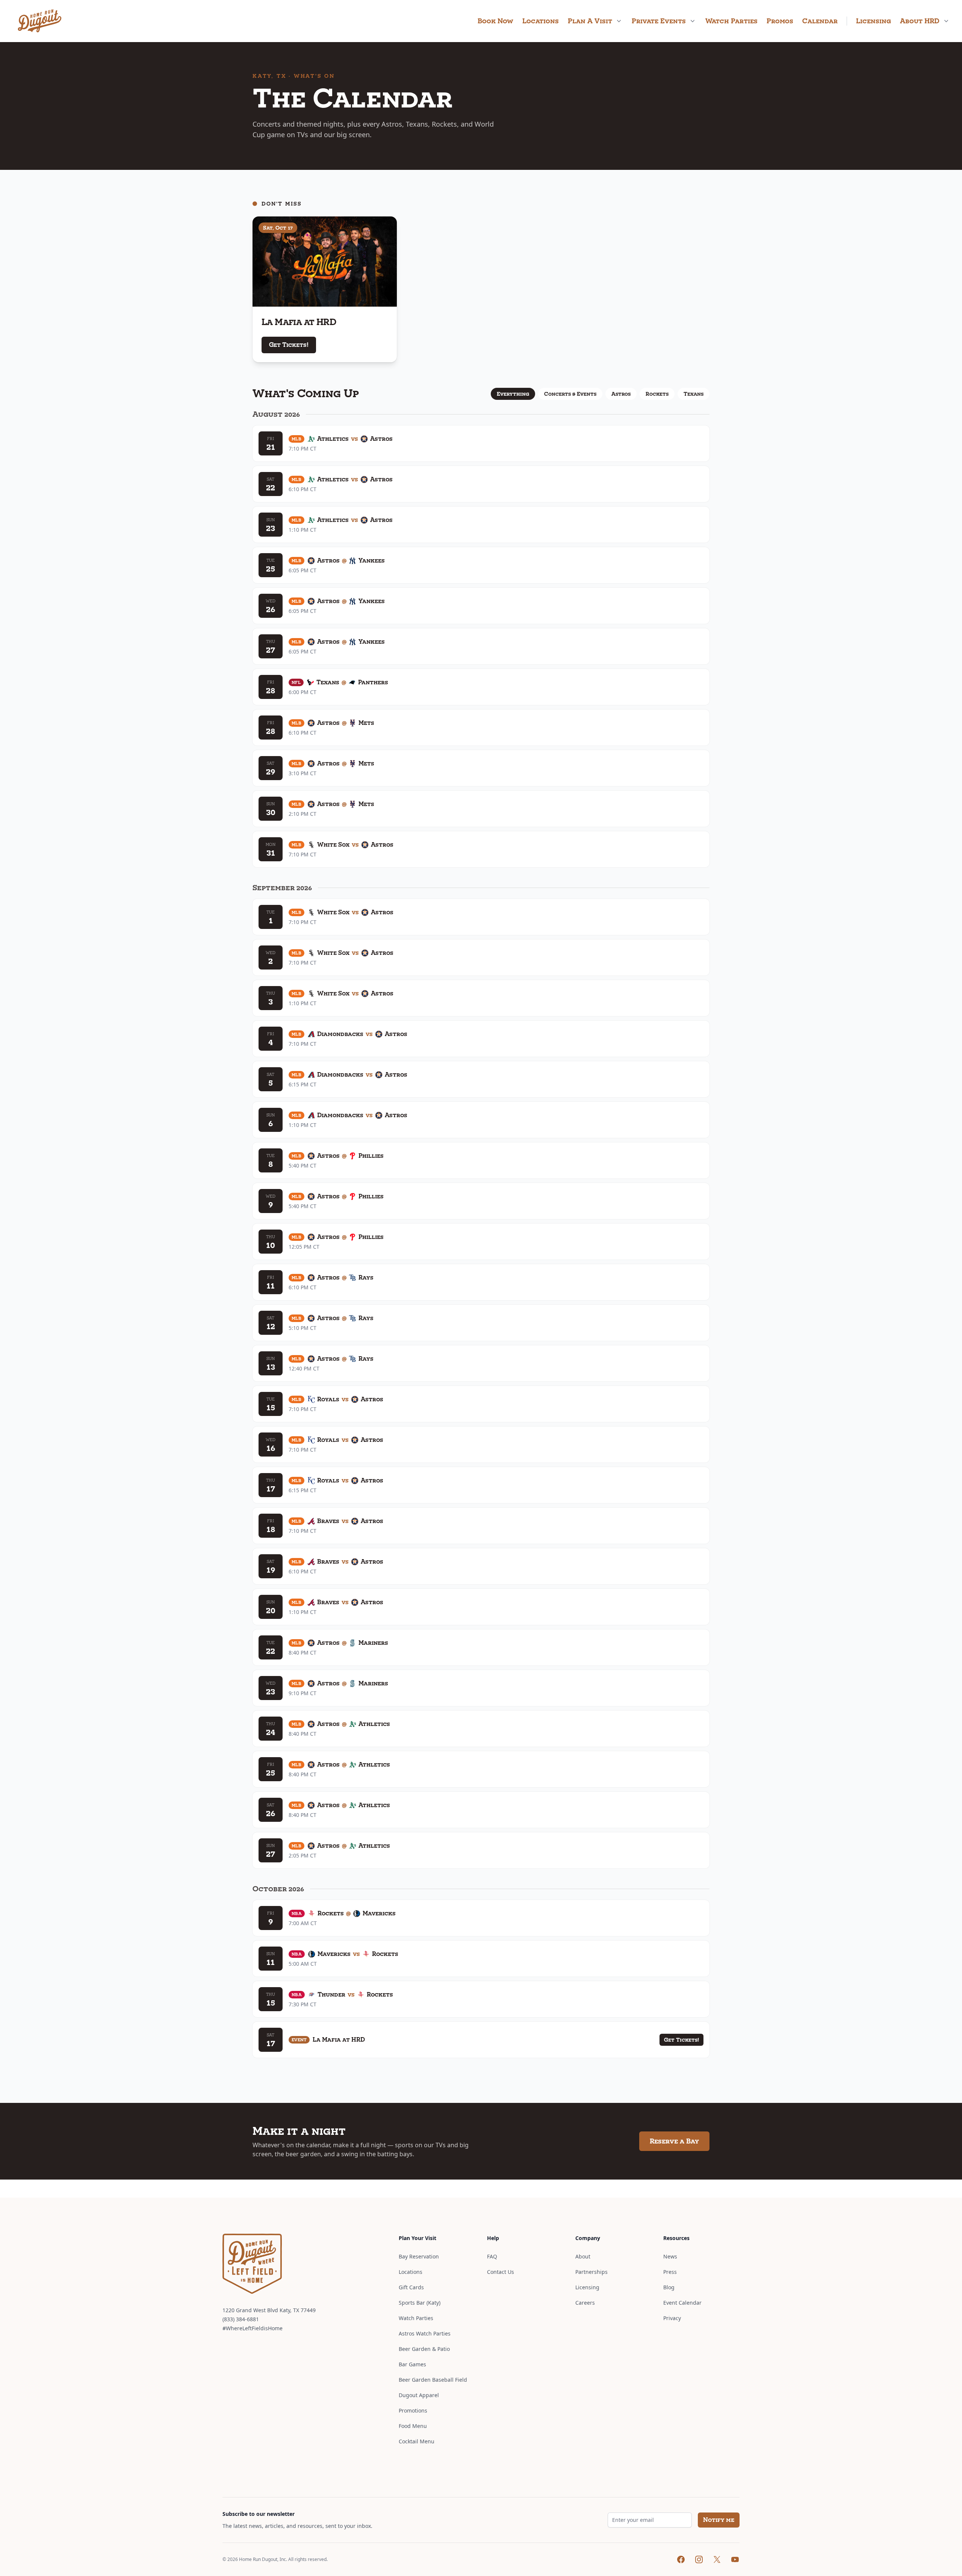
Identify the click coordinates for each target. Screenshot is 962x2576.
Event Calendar (682, 2303)
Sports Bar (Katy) (420, 2303)
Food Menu (413, 2426)
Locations (541, 21)
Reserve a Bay (674, 2141)
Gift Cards (411, 2287)
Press (670, 2272)
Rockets (657, 394)
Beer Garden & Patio (424, 2349)
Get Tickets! (289, 345)
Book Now (495, 21)
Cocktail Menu (417, 2441)
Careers (585, 2303)
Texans (694, 394)
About (583, 2256)
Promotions (413, 2410)
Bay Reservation (419, 2256)
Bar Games (412, 2364)
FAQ (492, 2256)
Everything (513, 394)
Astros (621, 394)
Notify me (719, 2520)
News (670, 2256)
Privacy (672, 2318)
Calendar (820, 21)
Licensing (874, 21)
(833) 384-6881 (241, 2319)
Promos (780, 21)
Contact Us (501, 2272)
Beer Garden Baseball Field (433, 2380)
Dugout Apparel (419, 2395)
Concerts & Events (570, 394)
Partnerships (591, 2272)
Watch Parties (731, 21)
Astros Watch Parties (425, 2333)
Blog (669, 2287)
